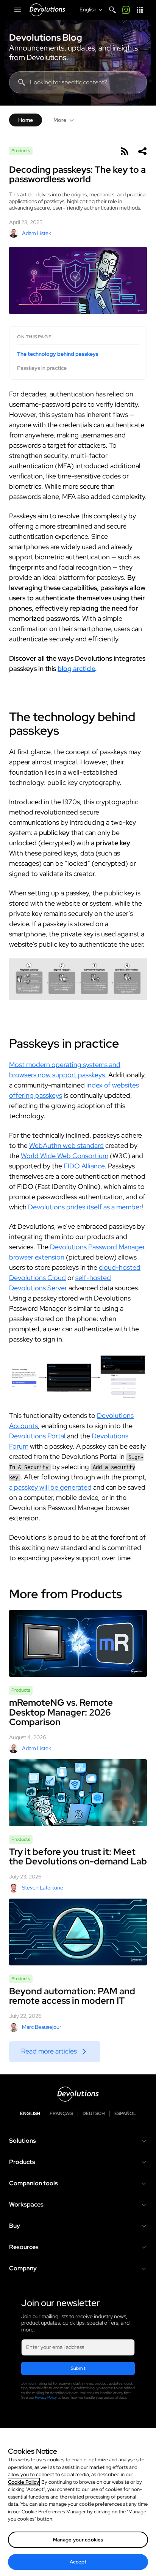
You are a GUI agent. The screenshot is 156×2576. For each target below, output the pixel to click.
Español (125, 2114)
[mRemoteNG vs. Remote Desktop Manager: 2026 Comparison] (78, 1643)
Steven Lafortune (43, 1888)
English (30, 2114)
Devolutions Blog (46, 38)
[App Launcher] (140, 10)
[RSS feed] (124, 151)
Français (61, 2114)
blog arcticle (76, 668)
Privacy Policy (46, 2397)
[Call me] (126, 10)
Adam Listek (37, 233)
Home (26, 120)
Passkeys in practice (42, 368)
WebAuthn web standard (66, 1145)
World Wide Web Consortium (65, 1156)
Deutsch (94, 2114)
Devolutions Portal (37, 1436)
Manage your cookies (78, 2540)
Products (21, 151)
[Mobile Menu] (18, 10)
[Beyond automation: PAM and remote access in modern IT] (78, 1932)
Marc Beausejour (42, 2027)
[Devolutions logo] (78, 2094)
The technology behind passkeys (58, 354)
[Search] (112, 10)
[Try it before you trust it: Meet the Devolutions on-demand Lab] (78, 1793)
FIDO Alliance (84, 1166)
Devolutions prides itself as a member (85, 1207)
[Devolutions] (47, 10)
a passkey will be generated (50, 1487)
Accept (78, 2562)
